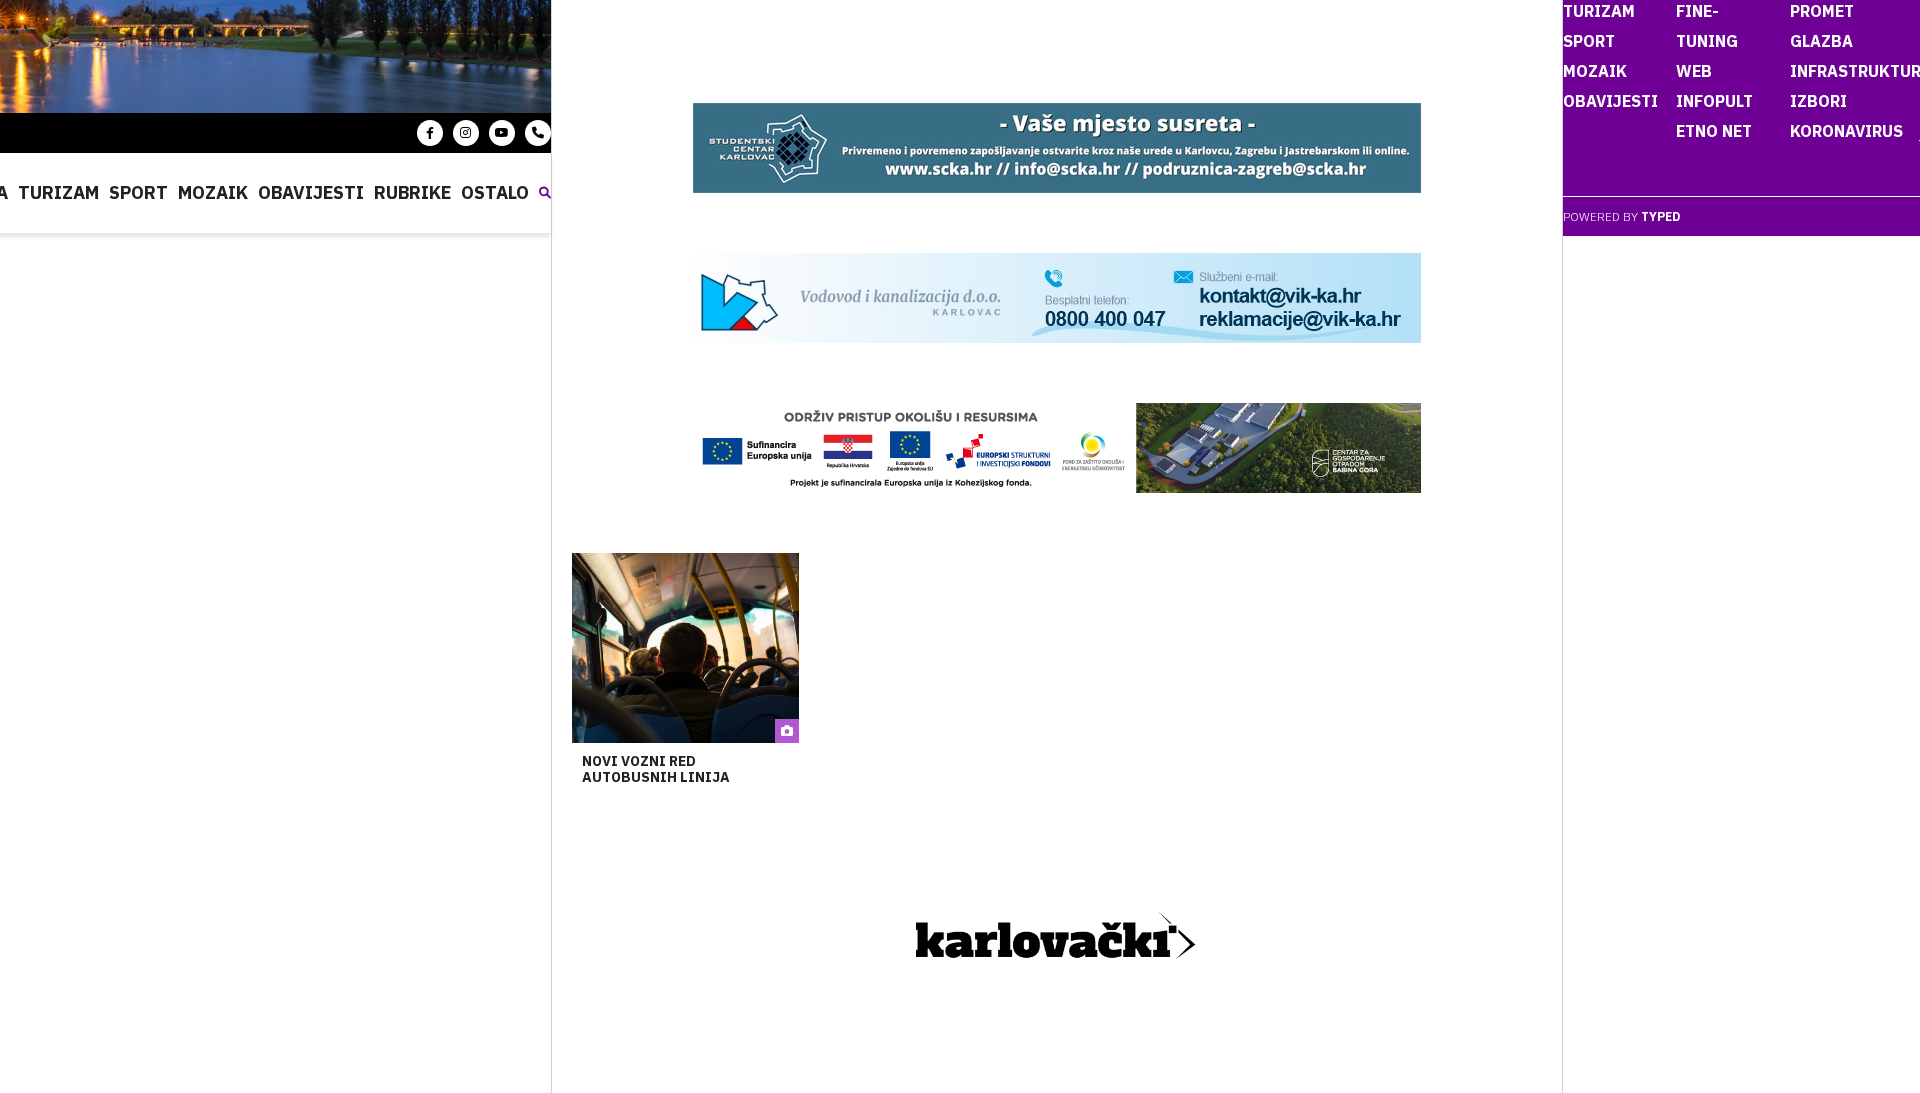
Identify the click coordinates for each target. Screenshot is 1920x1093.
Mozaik (213, 192)
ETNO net (1714, 131)
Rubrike (412, 192)
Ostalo (495, 192)
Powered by (1621, 216)
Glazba (1821, 41)
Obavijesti (311, 192)
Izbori (1818, 101)
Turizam (58, 192)
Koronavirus (1846, 131)
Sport (138, 192)
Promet (1822, 11)
